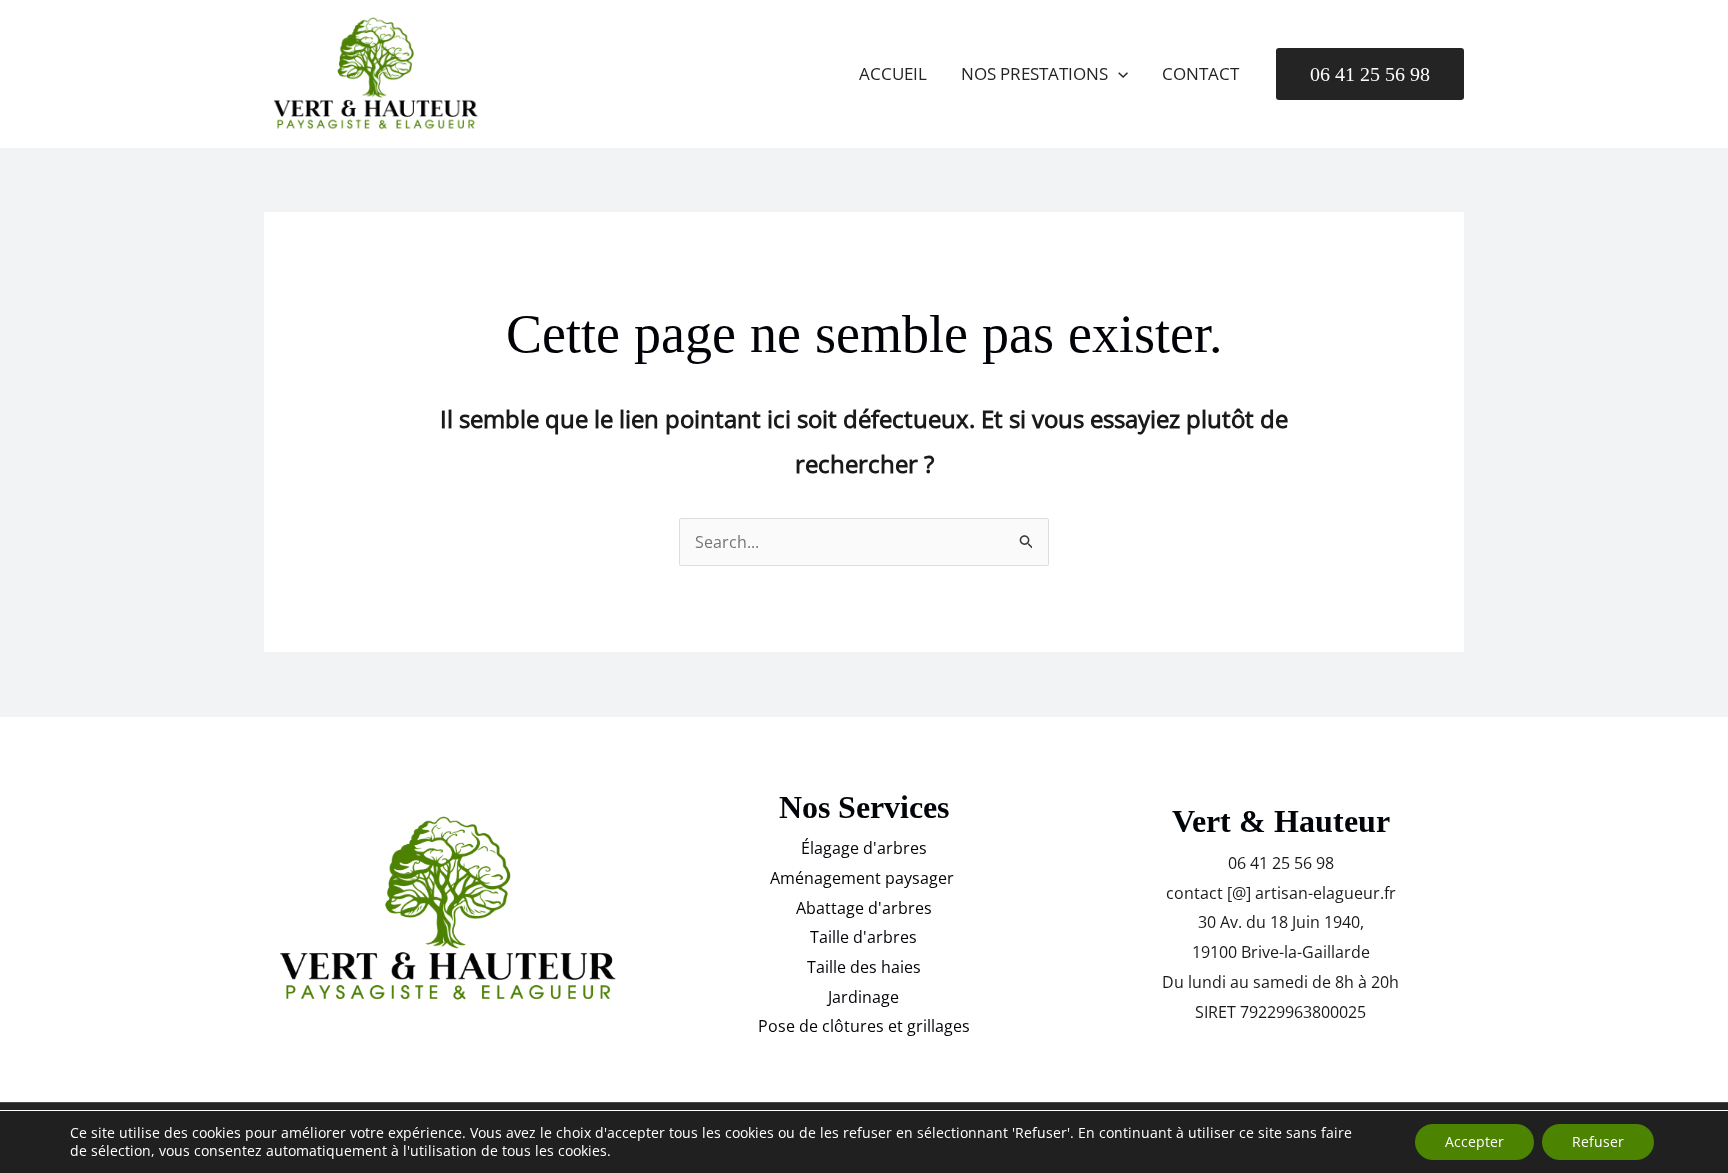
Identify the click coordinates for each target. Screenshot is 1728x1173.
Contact (1200, 73)
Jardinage (863, 997)
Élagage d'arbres (864, 848)
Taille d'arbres (863, 937)
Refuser (1598, 1141)
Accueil (893, 73)
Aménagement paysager (864, 878)
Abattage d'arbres (864, 908)
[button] (1118, 74)
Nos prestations (1034, 73)
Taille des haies (864, 967)
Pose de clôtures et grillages (864, 1026)
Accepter (1474, 1141)
